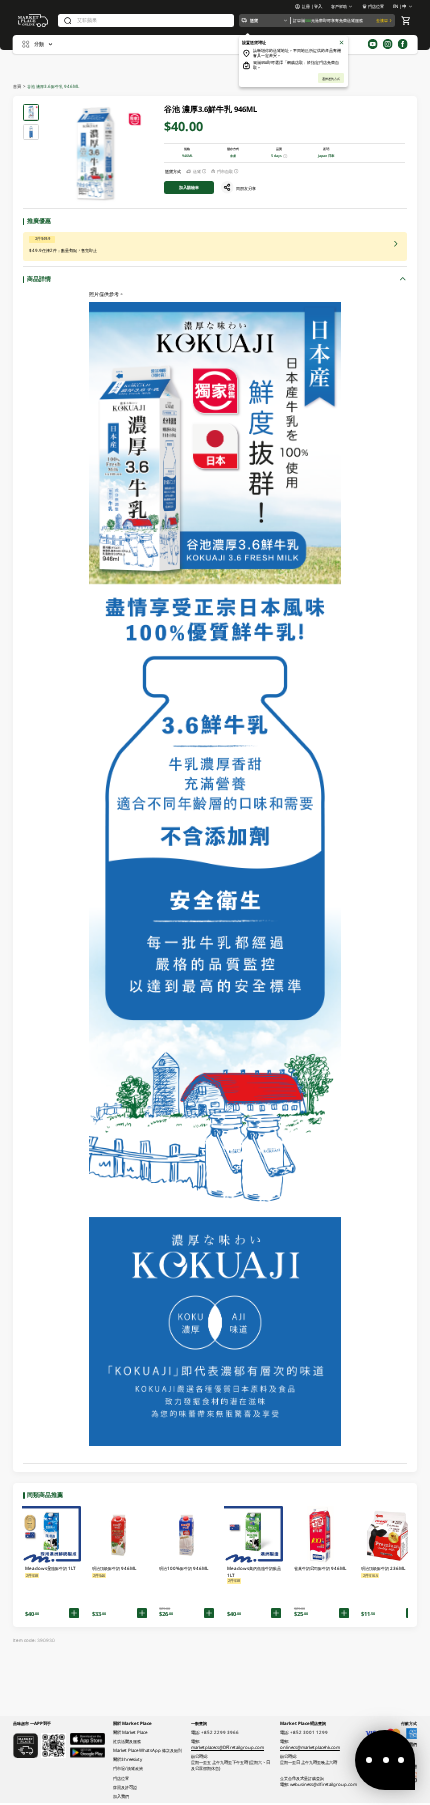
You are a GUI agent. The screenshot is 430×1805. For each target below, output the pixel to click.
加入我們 (121, 1796)
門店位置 (376, 6)
